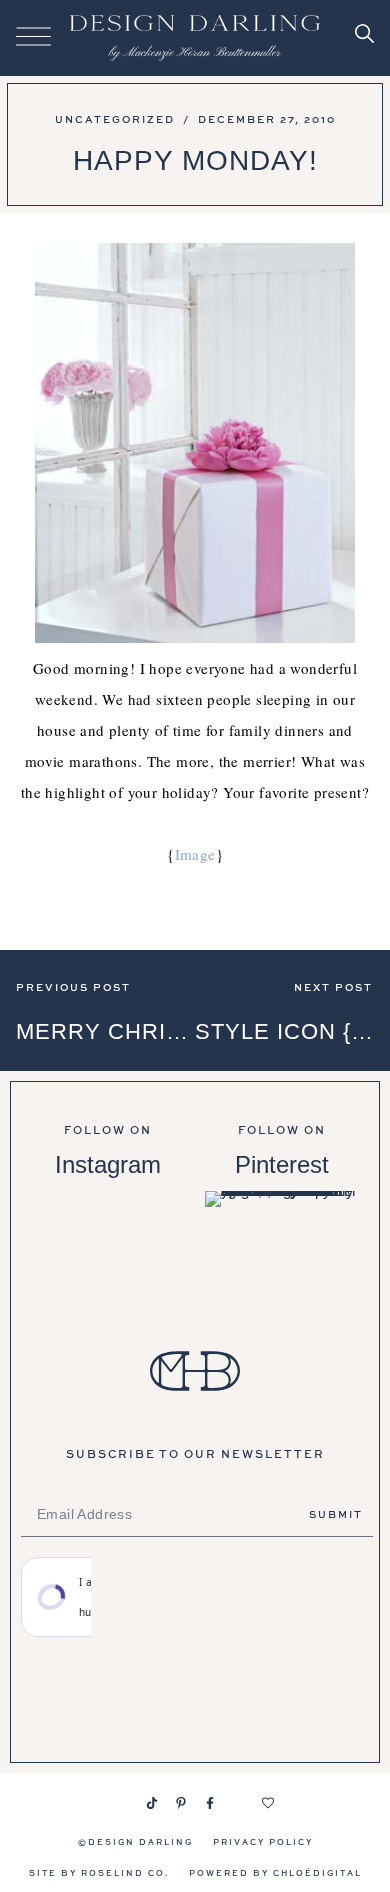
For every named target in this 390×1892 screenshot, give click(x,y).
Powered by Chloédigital (275, 1872)
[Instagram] (123, 1803)
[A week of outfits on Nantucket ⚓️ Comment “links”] (108, 1246)
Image (195, 854)
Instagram (108, 1164)
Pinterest (282, 1164)
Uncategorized (115, 119)
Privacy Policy (263, 1841)
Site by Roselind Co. (99, 1872)
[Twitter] (239, 1803)
